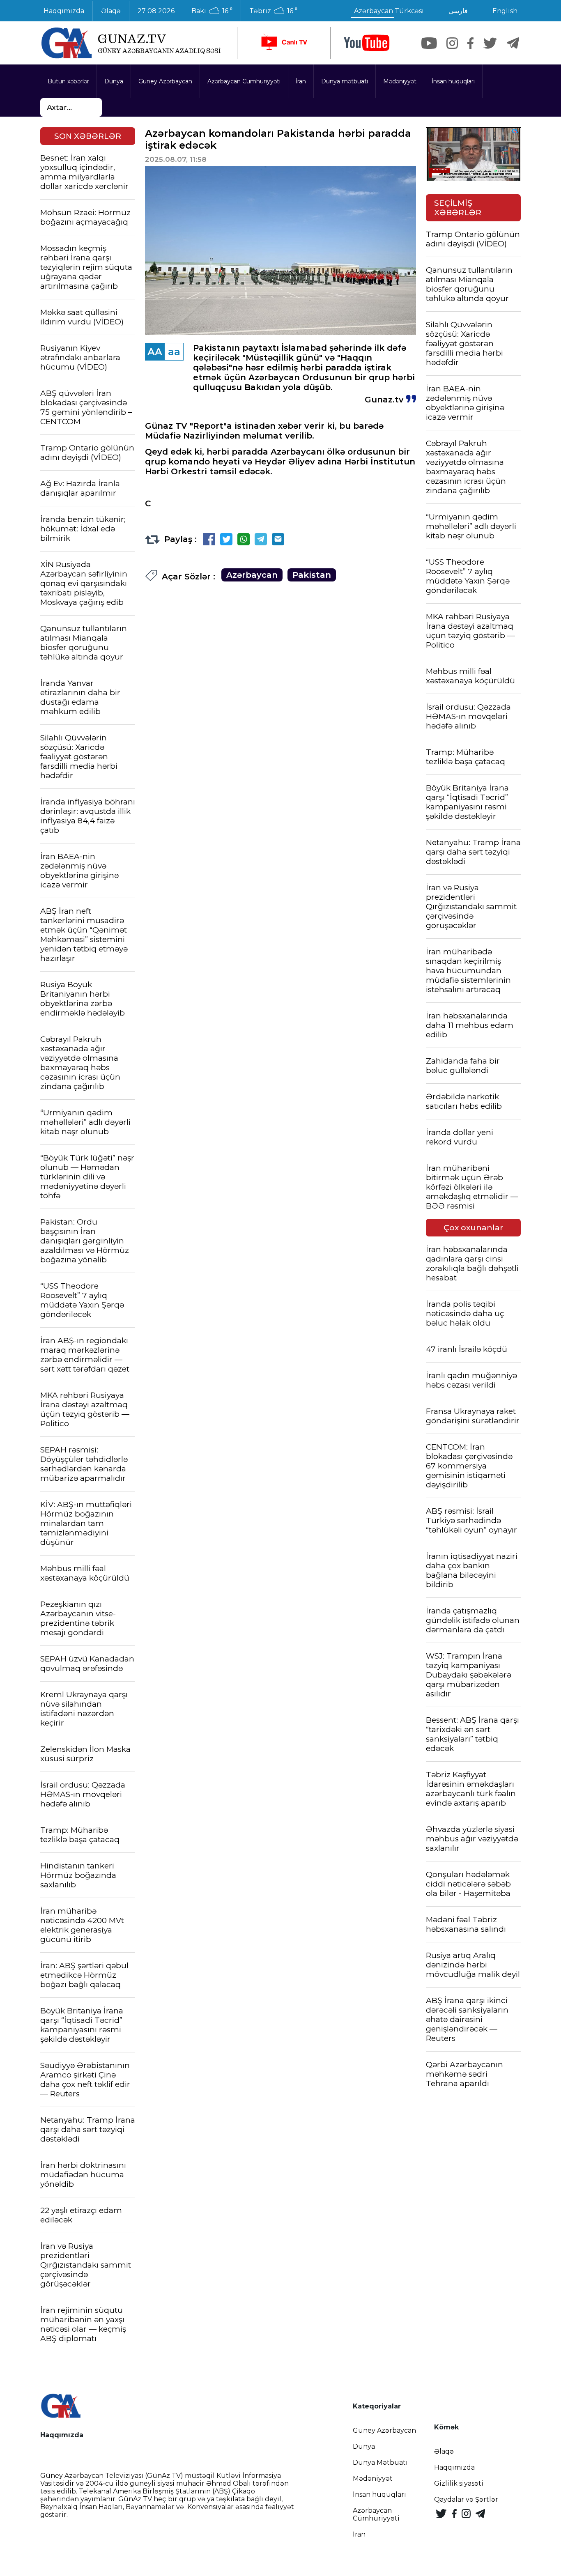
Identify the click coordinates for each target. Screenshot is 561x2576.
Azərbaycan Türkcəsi (389, 11)
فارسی (458, 11)
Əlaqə (111, 11)
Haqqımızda (64, 11)
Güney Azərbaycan (165, 81)
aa (174, 352)
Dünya (114, 81)
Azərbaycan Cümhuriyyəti (244, 81)
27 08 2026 (156, 11)
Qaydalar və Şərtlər (466, 2499)
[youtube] (367, 43)
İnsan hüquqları (453, 81)
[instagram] (452, 43)
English (505, 11)
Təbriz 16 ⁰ (273, 11)
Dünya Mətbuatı (380, 2462)
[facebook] (470, 43)
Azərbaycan (252, 575)
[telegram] (513, 43)
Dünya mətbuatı (345, 81)
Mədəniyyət (400, 81)
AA (155, 352)
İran (301, 81)
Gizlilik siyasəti (459, 2483)
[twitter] (490, 43)
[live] (284, 43)
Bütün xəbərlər (68, 81)
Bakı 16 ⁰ (212, 11)
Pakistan (312, 575)
